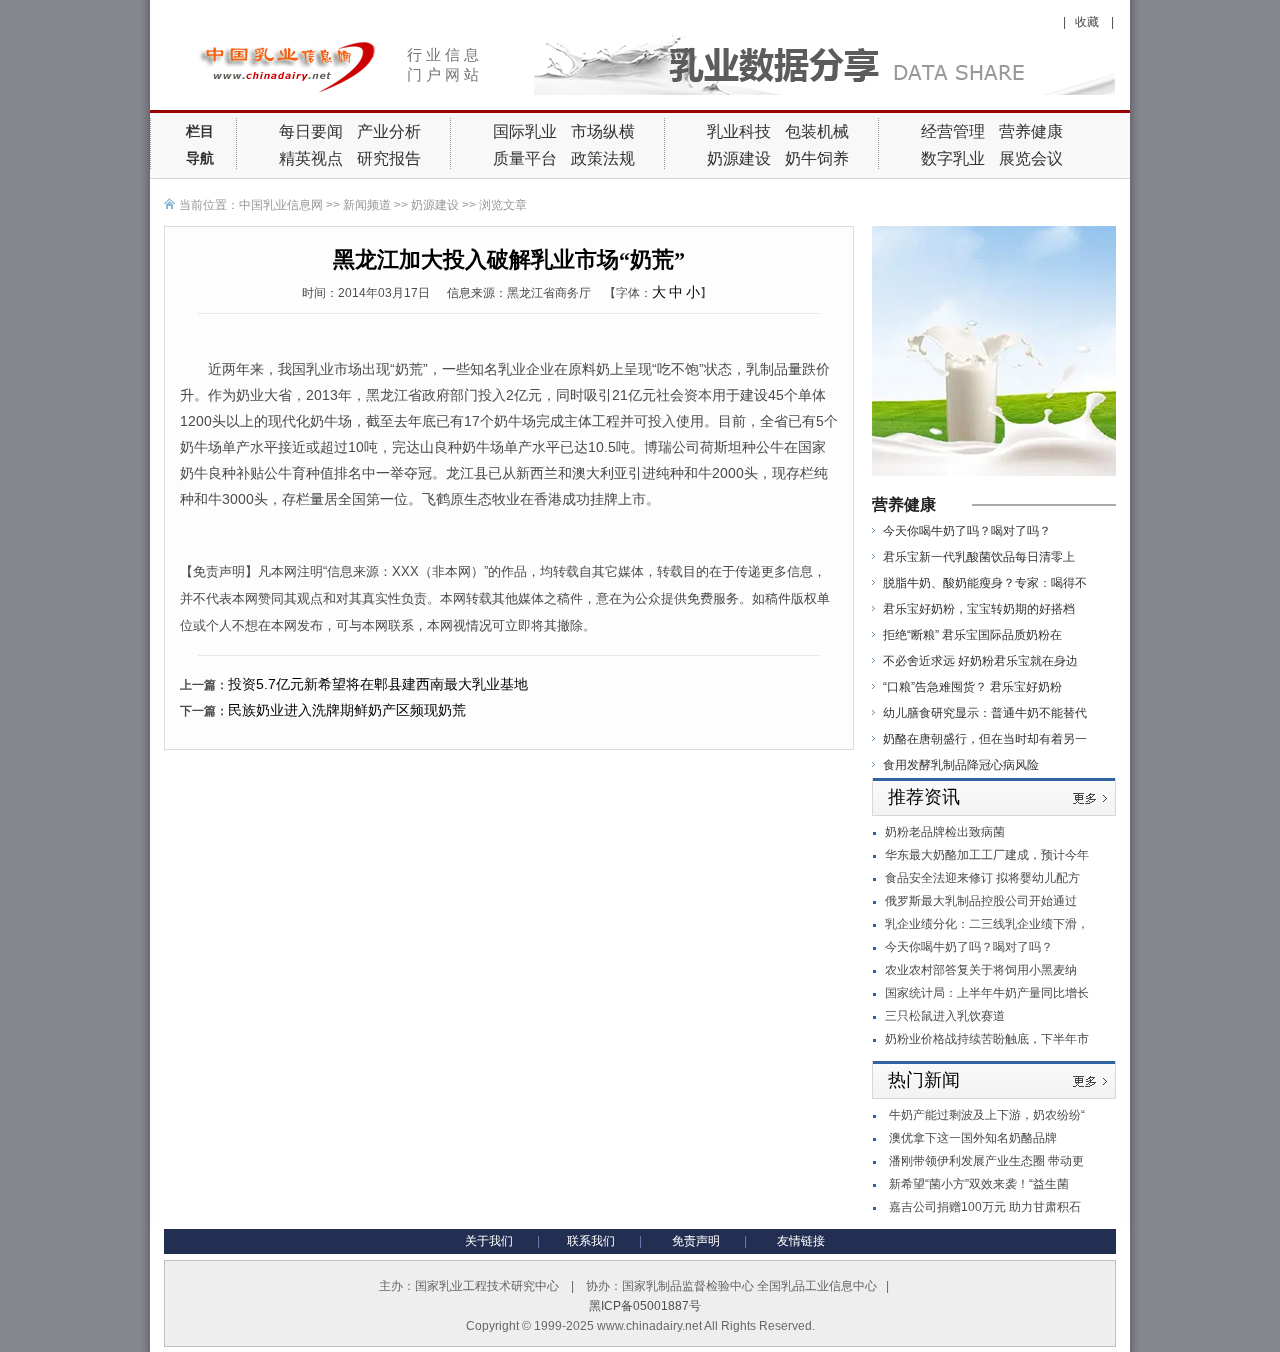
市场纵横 (603, 131)
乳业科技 (739, 131)
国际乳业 (525, 131)
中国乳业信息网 (281, 205)
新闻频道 (367, 205)
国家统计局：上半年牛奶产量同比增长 (987, 993)
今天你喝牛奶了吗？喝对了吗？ (967, 531)
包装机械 (817, 131)
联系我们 (591, 1241)
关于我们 (489, 1241)
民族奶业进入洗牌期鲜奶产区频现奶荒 (347, 710)
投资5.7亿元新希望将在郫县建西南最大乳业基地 (378, 684)
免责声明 (696, 1241)
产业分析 (389, 131)
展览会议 (1031, 158)
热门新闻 (924, 1080)
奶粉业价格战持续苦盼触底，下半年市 (987, 1039)
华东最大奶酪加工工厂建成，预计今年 (987, 855)
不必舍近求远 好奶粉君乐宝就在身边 (980, 661)
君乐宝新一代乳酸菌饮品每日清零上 (979, 557)
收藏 (1088, 22)
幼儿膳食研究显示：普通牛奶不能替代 (985, 713)
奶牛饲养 (817, 158)
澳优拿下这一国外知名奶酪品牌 (973, 1138)
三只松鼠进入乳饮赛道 (945, 1016)
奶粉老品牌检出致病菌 (945, 832)
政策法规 (603, 158)
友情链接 (801, 1241)
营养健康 (1031, 131)
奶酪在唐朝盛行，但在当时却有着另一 (985, 739)
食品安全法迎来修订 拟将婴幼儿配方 (982, 878)
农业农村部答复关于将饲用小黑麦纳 (981, 970)
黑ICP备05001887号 (645, 1306)
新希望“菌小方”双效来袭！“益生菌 (979, 1184)
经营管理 (953, 131)
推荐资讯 (924, 797)
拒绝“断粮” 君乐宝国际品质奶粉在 (972, 635)
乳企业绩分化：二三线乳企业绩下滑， (987, 924)
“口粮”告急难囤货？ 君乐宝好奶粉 (972, 687)
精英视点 (311, 158)
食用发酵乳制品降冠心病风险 (961, 765)
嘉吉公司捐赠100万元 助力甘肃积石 (985, 1207)
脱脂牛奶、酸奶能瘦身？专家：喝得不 (985, 583)
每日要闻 (311, 131)
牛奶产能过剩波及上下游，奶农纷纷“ (987, 1115)
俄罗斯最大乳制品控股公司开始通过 (981, 901)
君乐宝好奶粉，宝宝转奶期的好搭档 (979, 609)
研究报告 (389, 158)
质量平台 (525, 158)
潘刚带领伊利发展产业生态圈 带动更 (986, 1161)
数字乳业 (953, 158)
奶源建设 (739, 158)
